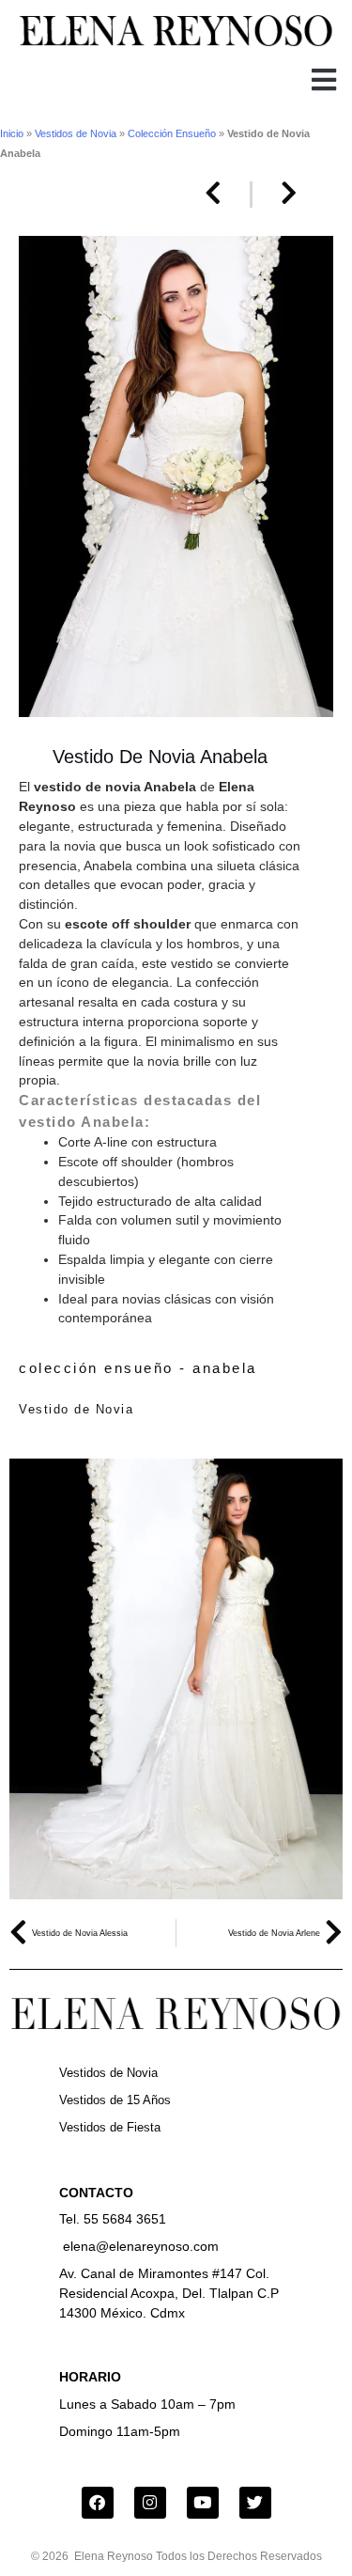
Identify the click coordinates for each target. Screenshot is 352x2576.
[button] (323, 80)
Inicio (12, 133)
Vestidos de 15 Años (115, 2100)
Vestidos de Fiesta (110, 2127)
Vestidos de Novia (76, 133)
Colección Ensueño (172, 133)
